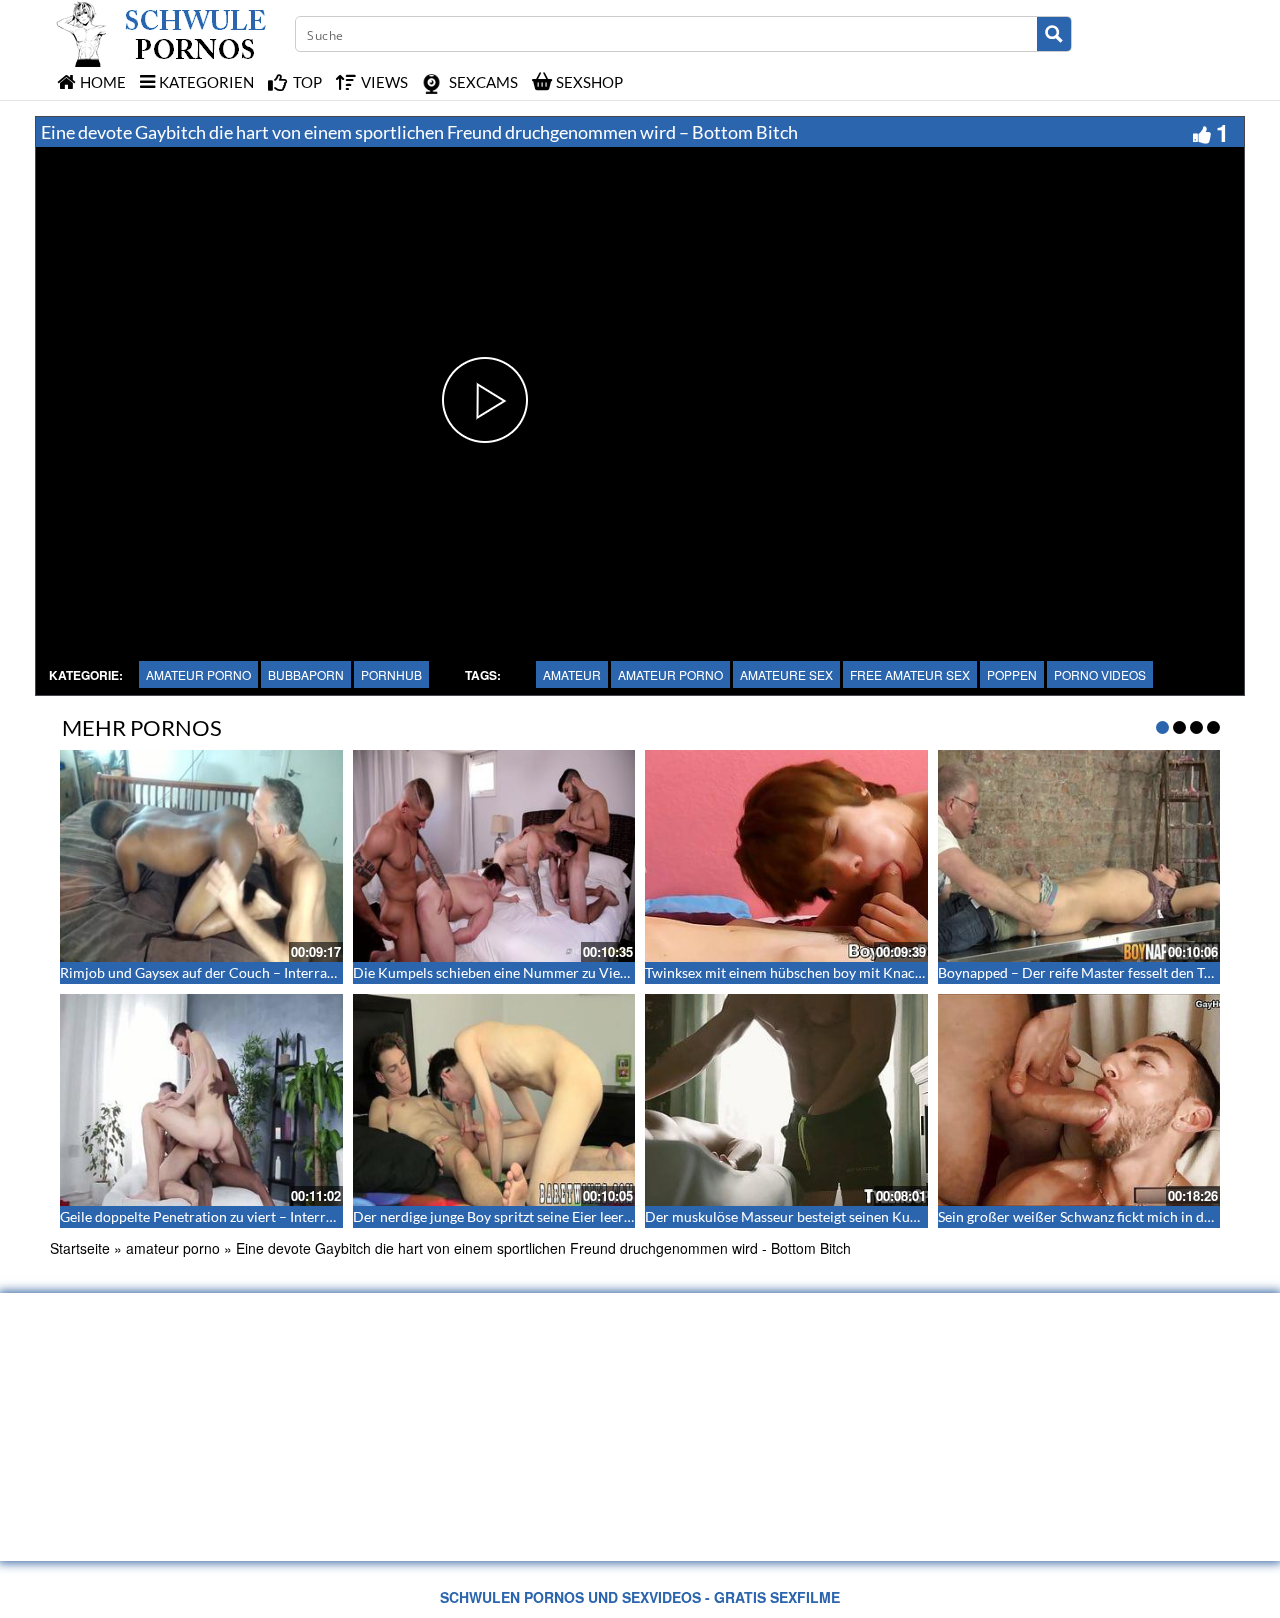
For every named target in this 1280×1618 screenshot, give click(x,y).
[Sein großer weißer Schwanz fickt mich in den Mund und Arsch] (1079, 1100)
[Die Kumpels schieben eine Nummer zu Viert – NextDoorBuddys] (494, 856)
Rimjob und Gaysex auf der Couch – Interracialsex (214, 972)
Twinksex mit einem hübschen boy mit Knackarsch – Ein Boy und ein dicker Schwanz (905, 972)
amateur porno (198, 674)
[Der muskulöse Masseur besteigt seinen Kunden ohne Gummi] (786, 1100)
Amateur (572, 674)
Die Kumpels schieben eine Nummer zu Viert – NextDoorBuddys (553, 972)
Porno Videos (1100, 674)
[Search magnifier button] (1054, 34)
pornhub (391, 674)
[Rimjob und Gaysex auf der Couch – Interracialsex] (201, 856)
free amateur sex (910, 674)
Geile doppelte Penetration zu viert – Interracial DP (219, 1216)
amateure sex (786, 674)
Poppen (1012, 674)
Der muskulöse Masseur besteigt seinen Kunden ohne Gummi (834, 1216)
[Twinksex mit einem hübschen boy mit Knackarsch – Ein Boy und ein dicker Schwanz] (786, 856)
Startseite (80, 1248)
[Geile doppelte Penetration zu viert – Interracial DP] (201, 1100)
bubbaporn (306, 674)
